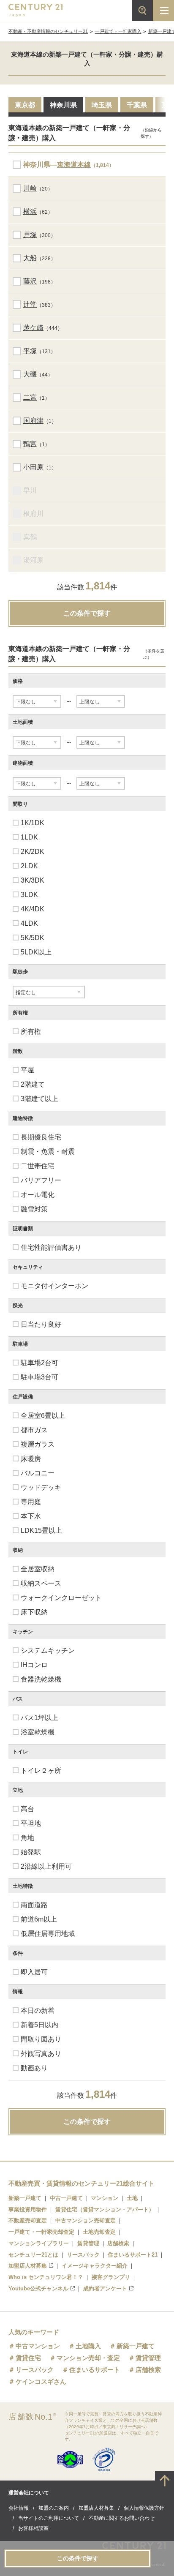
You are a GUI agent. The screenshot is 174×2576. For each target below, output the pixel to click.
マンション (105, 2198)
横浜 (30, 211)
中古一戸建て (66, 2198)
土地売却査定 (99, 2232)
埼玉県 (102, 105)
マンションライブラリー (39, 2243)
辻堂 (30, 304)
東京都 (25, 105)
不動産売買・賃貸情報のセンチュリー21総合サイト (82, 2183)
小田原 (33, 467)
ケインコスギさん (41, 2381)
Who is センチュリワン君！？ (46, 2277)
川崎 (30, 188)
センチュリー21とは (33, 2255)
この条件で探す (87, 613)
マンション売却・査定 (88, 2358)
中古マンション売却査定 (86, 2220)
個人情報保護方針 (144, 2508)
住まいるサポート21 (133, 2255)
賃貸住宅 (28, 2358)
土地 (132, 2198)
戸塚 (30, 235)
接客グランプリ (111, 2277)
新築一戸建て (25, 2198)
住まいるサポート (95, 2370)
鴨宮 (30, 444)
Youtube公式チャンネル (38, 2288)
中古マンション (38, 2346)
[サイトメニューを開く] (163, 11)
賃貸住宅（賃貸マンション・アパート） (105, 2209)
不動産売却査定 (28, 2220)
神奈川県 (63, 105)
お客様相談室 (33, 2528)
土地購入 (88, 2346)
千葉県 (137, 105)
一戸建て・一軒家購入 (118, 31)
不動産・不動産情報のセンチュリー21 (48, 31)
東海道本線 (74, 165)
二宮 (30, 397)
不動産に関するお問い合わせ (122, 2518)
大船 (30, 258)
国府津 (33, 421)
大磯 (30, 374)
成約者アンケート (105, 2288)
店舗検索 (118, 2243)
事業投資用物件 (28, 2209)
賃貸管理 (88, 2243)
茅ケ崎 (33, 328)
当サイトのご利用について (49, 2518)
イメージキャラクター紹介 (95, 2266)
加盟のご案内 (54, 2508)
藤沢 (30, 281)
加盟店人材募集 (28, 2266)
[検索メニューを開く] (142, 11)
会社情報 (19, 2508)
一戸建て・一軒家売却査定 (41, 2232)
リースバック (83, 2255)
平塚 (30, 351)
